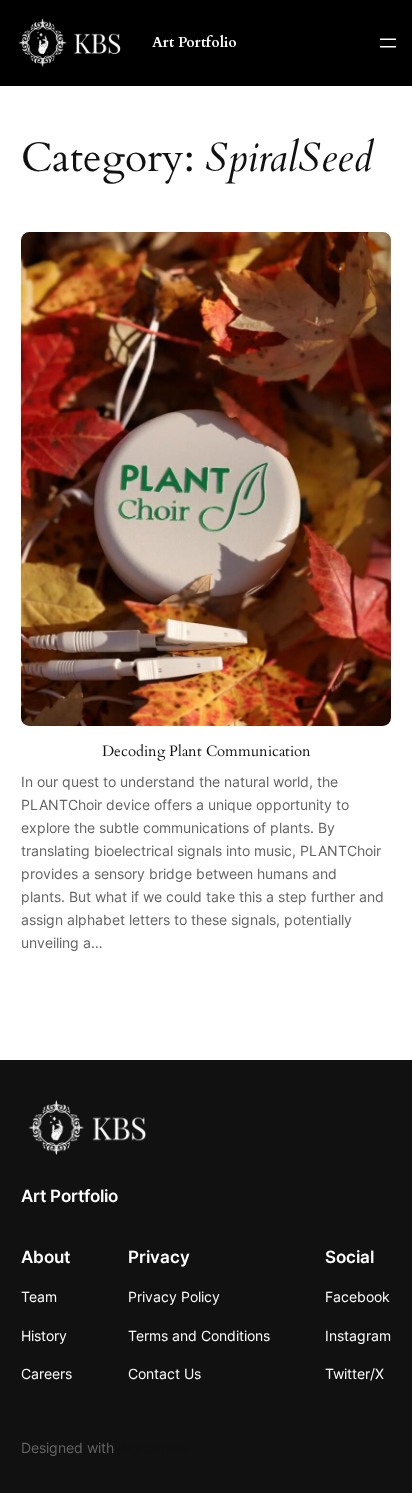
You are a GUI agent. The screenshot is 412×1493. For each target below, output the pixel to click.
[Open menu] (388, 43)
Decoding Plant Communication (206, 751)
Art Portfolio (194, 42)
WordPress (153, 1447)
